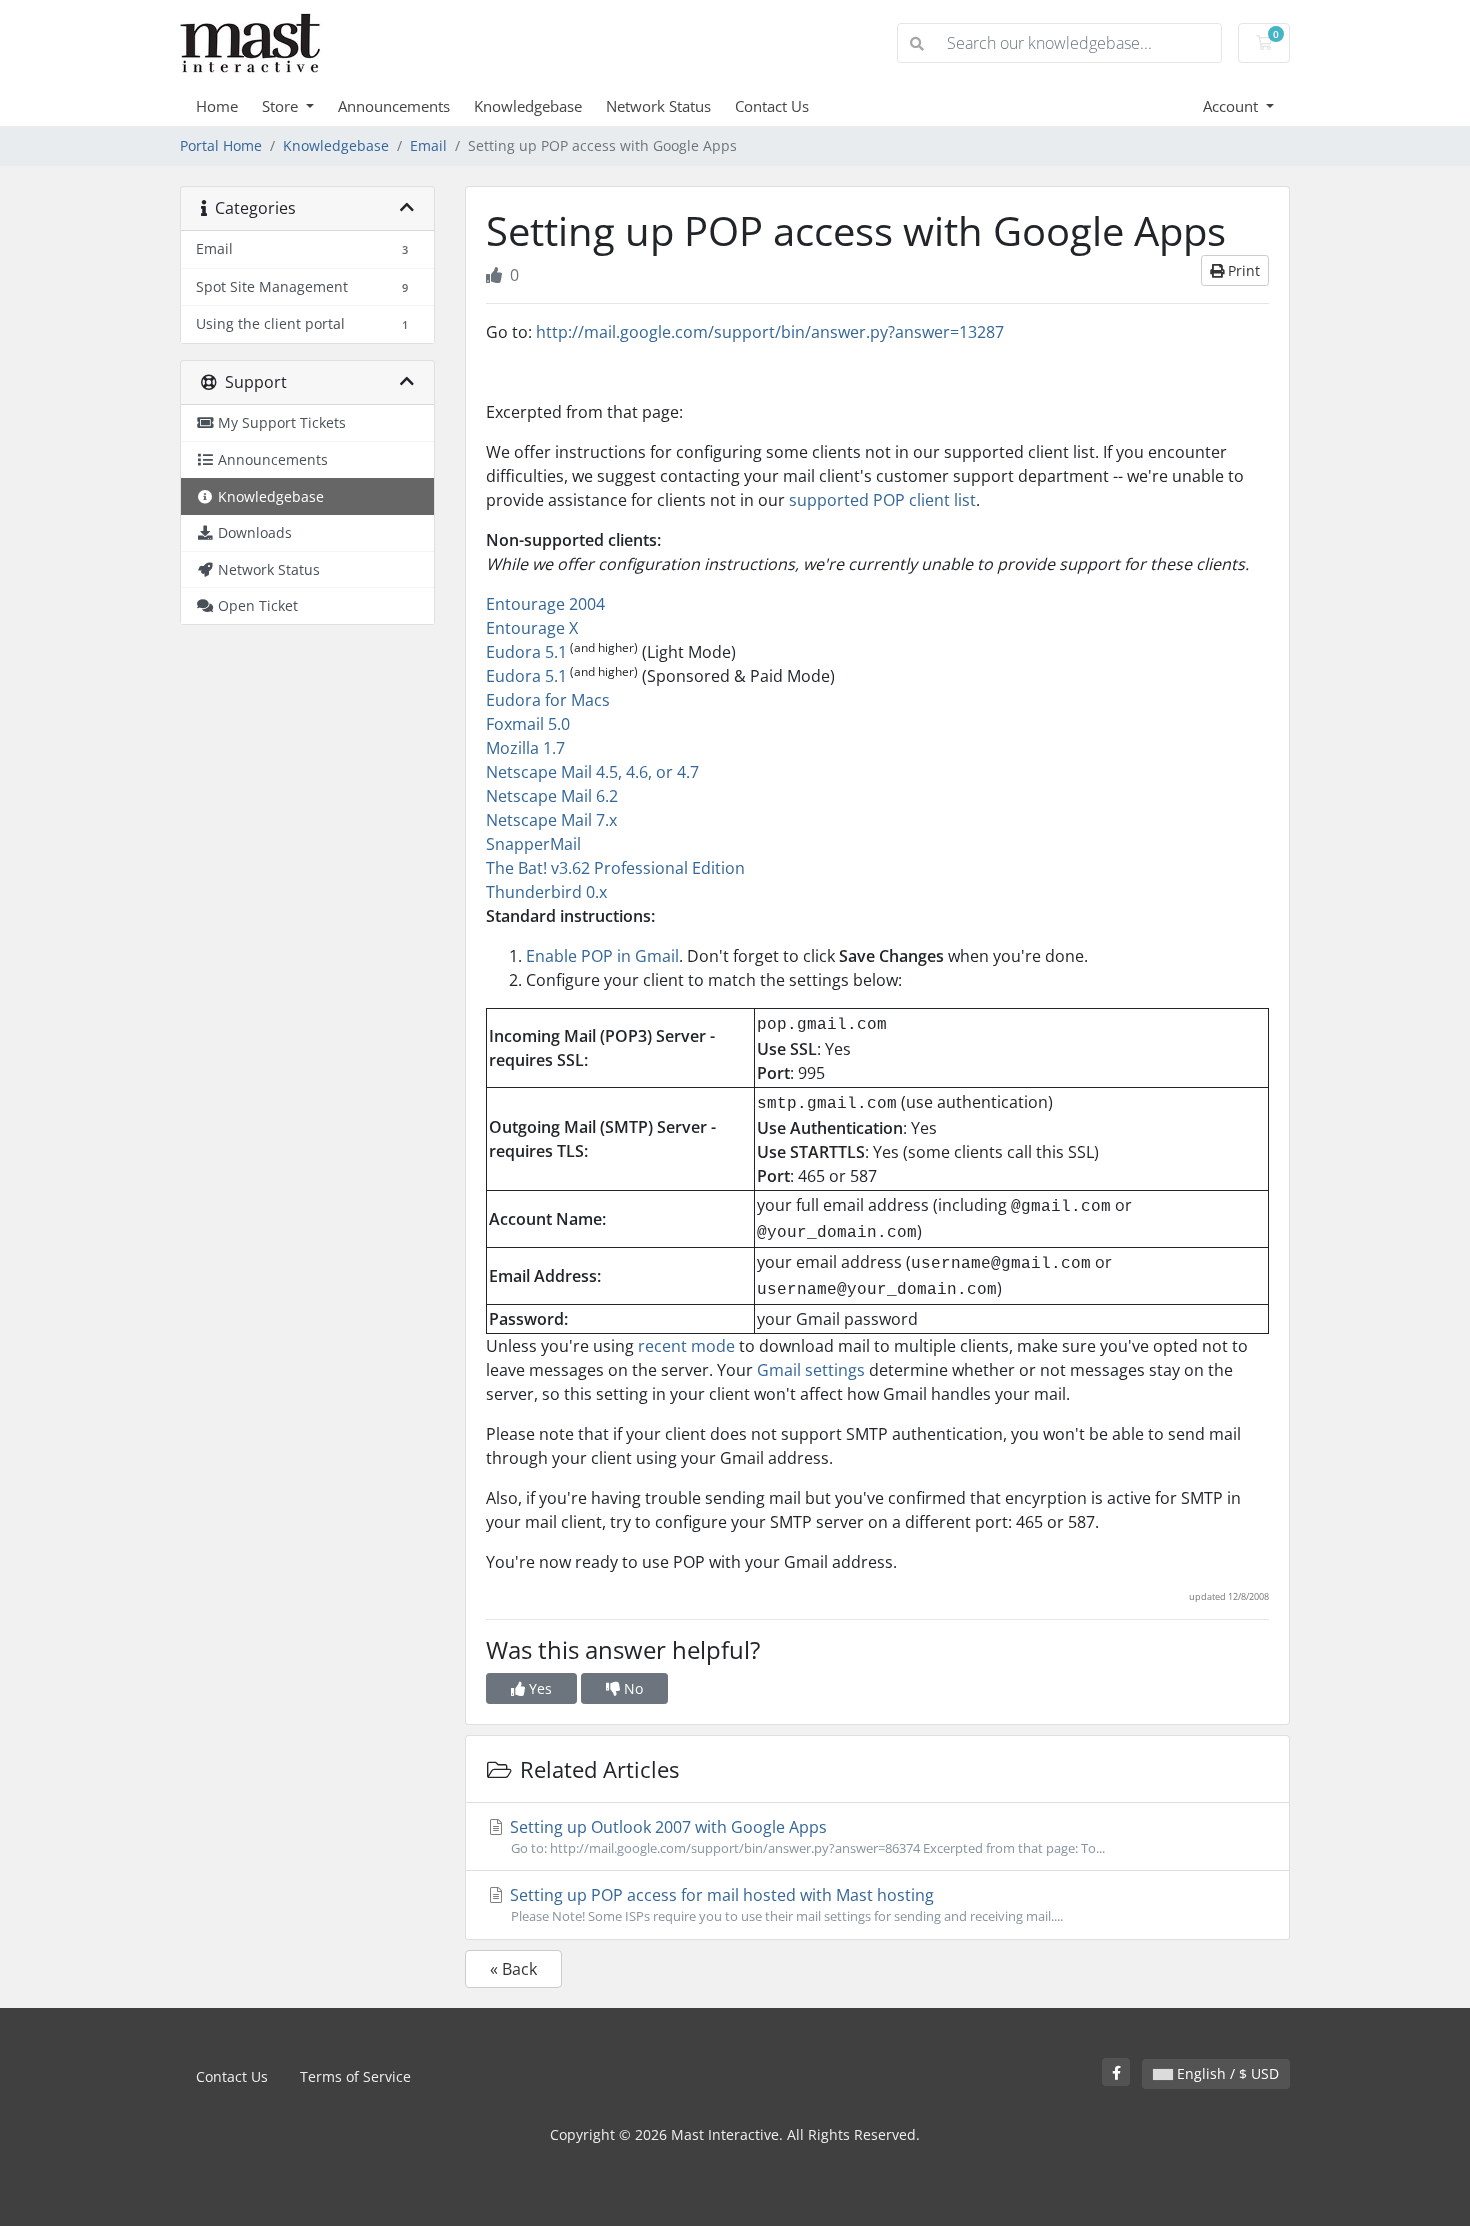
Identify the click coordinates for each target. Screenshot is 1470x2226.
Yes (538, 1688)
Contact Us (772, 106)
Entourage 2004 (545, 604)
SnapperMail (533, 844)
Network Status (658, 106)
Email (428, 145)
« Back (513, 1969)
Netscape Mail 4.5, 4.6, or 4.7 (592, 772)
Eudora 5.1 (526, 652)
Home (217, 106)
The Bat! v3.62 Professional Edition (615, 868)
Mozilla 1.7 (525, 748)
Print (1242, 270)
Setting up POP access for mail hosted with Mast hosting (784, 1904)
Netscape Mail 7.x (551, 820)
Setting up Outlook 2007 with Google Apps (805, 1836)
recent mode (686, 1346)
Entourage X (532, 628)
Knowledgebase (528, 106)
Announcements (394, 106)
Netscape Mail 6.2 (552, 796)
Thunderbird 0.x (546, 892)
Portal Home (221, 145)
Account (1232, 106)
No (631, 1688)
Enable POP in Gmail (602, 956)
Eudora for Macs (548, 700)
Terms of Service (355, 2076)
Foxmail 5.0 (528, 724)
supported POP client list (882, 500)
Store (282, 106)
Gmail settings (811, 1370)
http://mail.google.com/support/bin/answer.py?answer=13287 (770, 332)
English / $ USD (1226, 2073)
